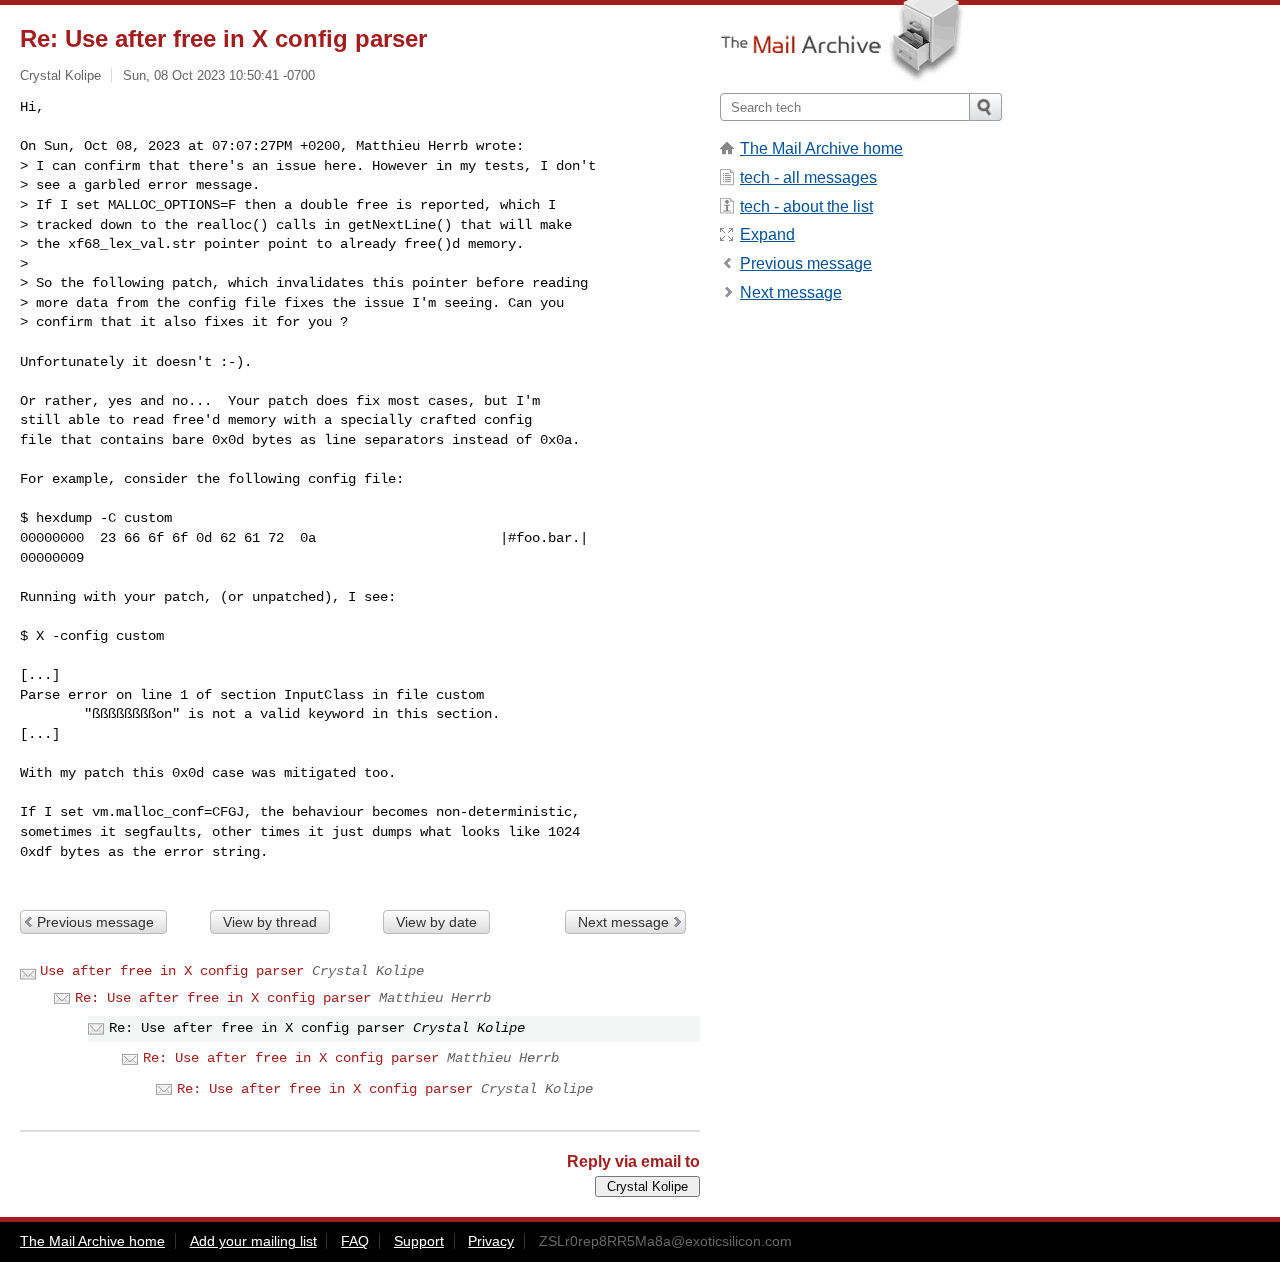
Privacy (491, 1241)
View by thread (270, 922)
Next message (623, 922)
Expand (767, 234)
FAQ (355, 1241)
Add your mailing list (253, 1241)
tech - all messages (808, 177)
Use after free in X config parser (172, 971)
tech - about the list (806, 206)
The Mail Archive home (821, 148)
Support (419, 1241)
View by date (436, 922)
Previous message (95, 922)
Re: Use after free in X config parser (223, 998)
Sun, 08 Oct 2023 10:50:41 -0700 (219, 75)
